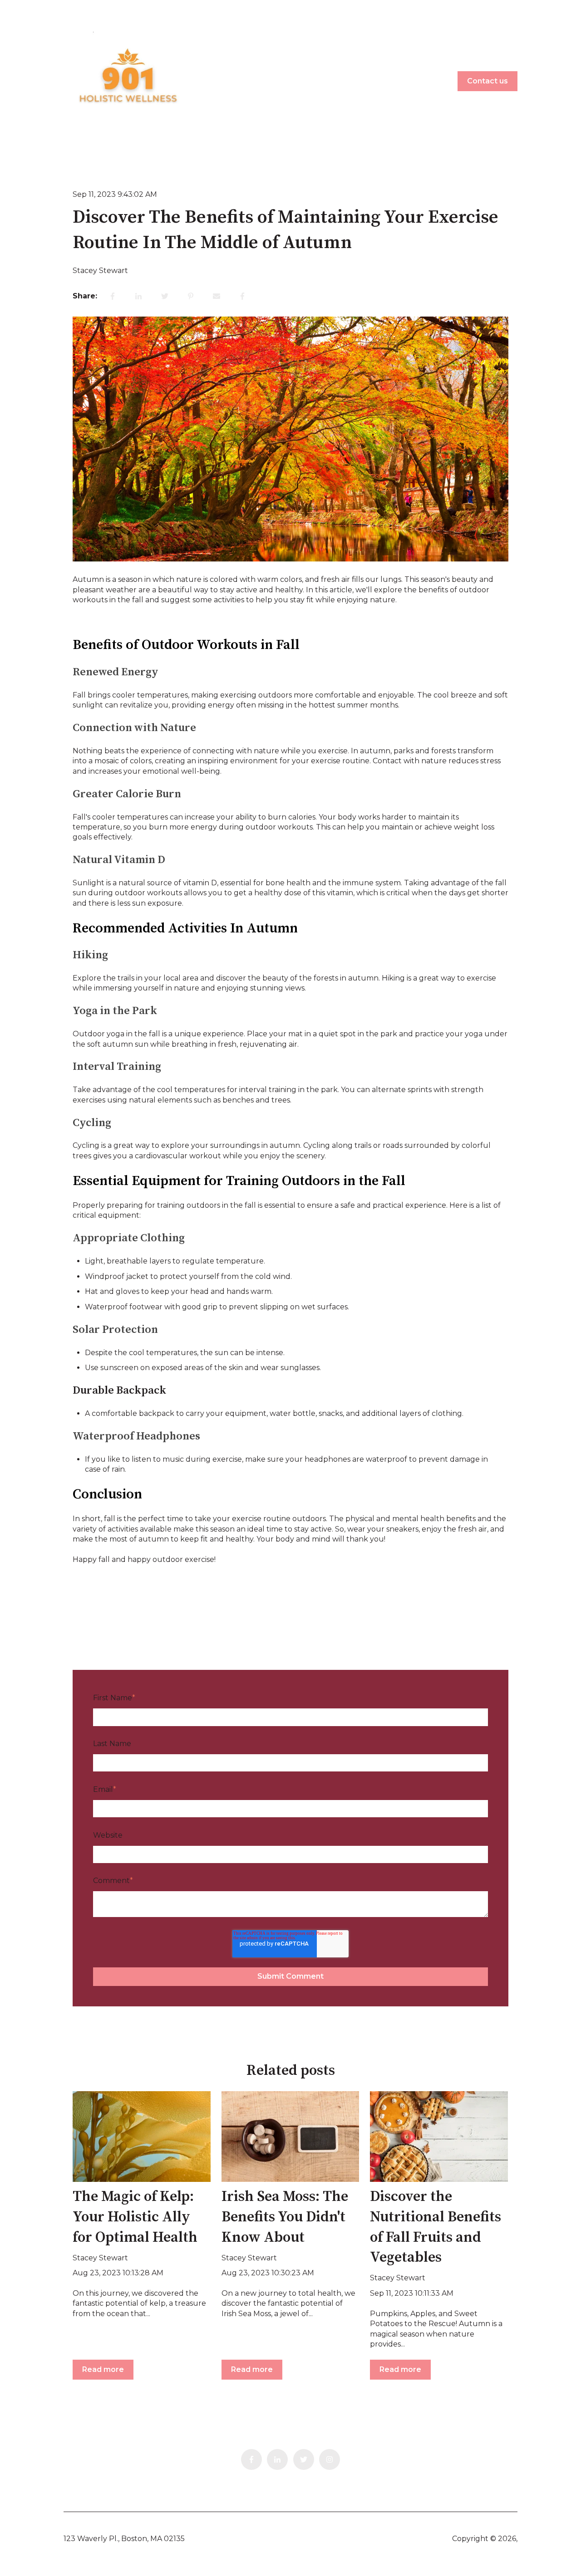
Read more (103, 2369)
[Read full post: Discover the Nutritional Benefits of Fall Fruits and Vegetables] (439, 2137)
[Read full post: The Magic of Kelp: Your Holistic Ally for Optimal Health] (142, 2137)
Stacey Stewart (100, 271)
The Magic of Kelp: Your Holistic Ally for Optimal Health (135, 2217)
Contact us (487, 81)
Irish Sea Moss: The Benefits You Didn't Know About (285, 2217)
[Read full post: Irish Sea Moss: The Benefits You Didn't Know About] (290, 2137)
